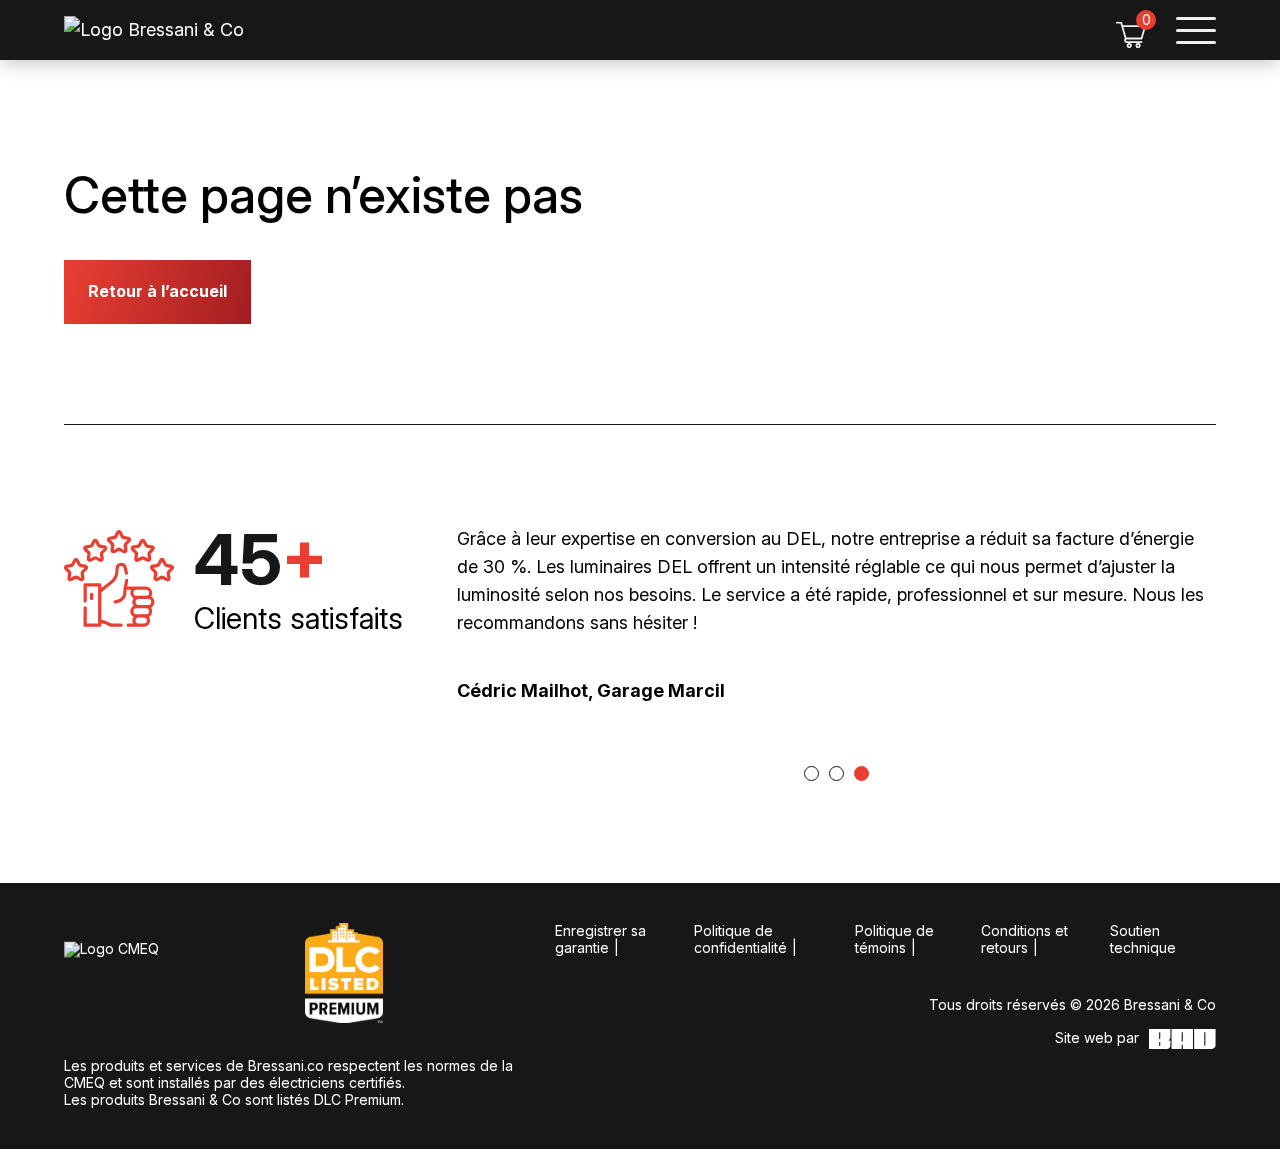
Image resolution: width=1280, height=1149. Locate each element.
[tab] (811, 773)
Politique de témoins (894, 939)
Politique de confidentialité (740, 939)
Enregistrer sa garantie (600, 939)
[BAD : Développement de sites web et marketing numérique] (1182, 1039)
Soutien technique (1143, 939)
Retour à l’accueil (157, 291)
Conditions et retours (1024, 939)
